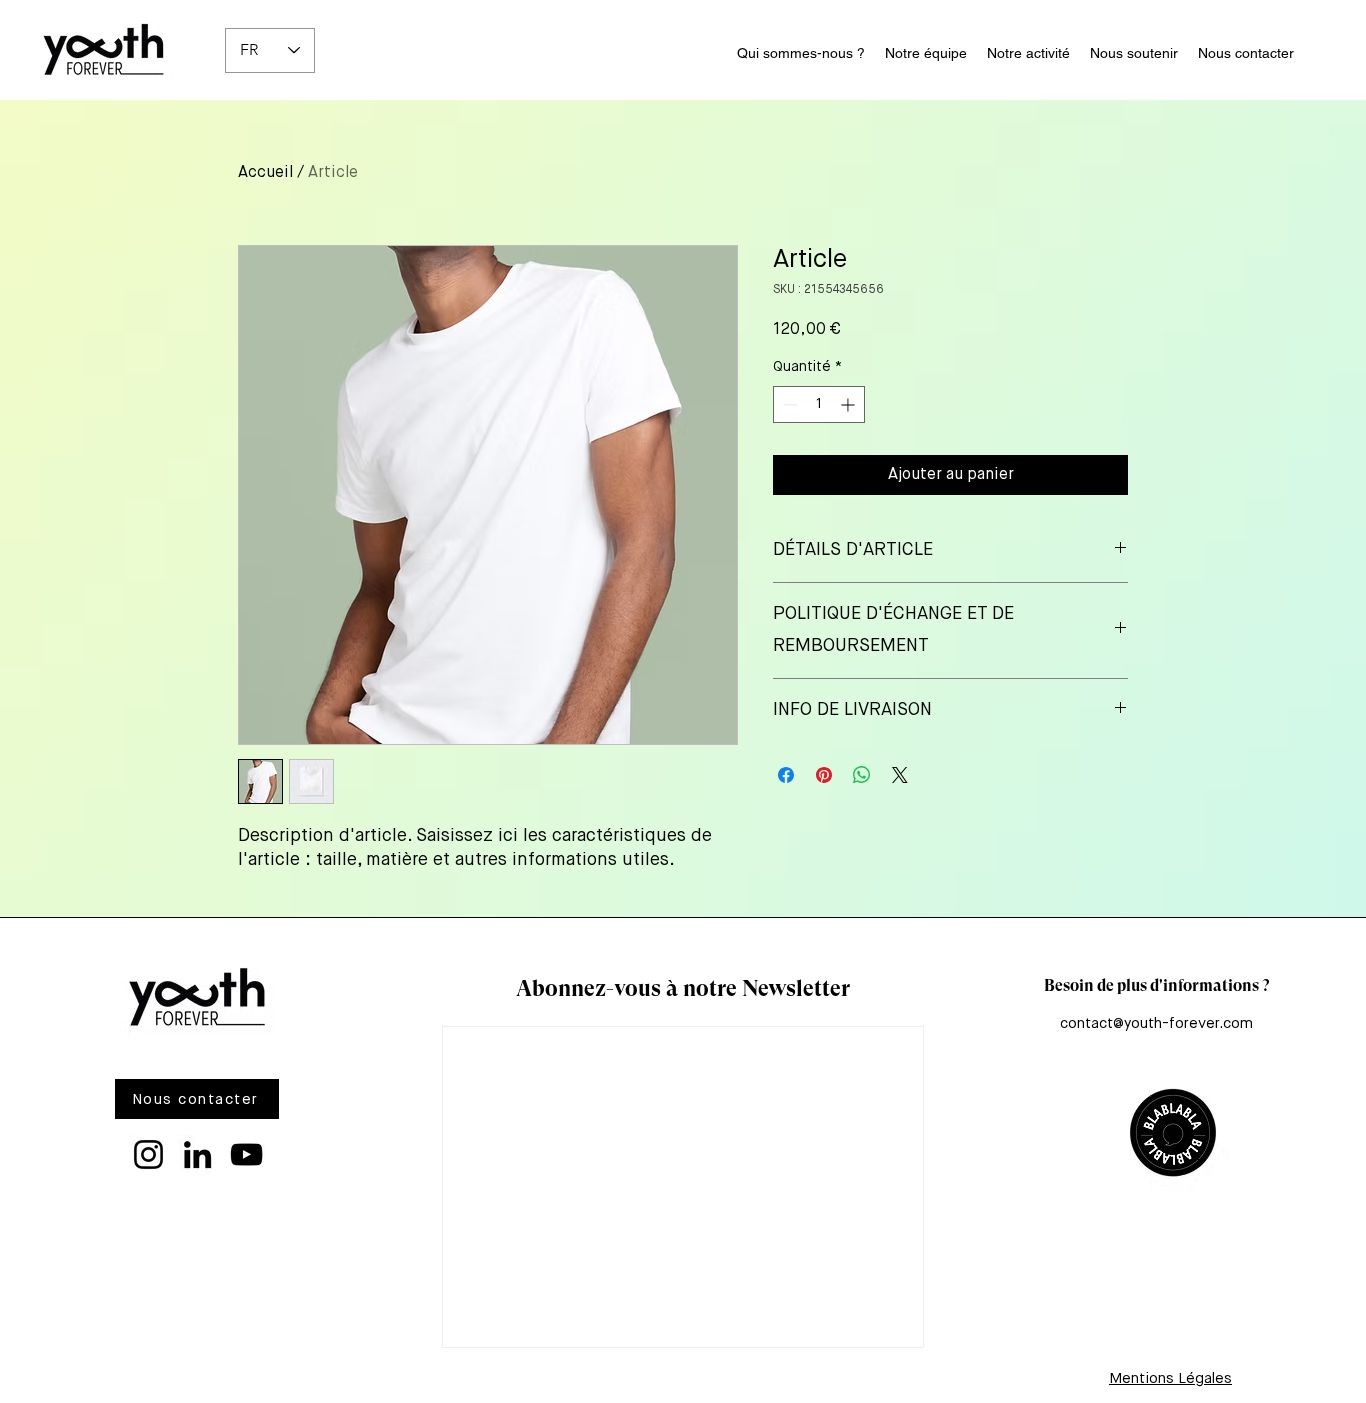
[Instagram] (148, 1154)
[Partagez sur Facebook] (786, 775)
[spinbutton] (819, 404)
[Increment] (849, 404)
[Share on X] (900, 775)
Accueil (265, 173)
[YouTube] (246, 1154)
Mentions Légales (1170, 1378)
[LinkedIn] (197, 1154)
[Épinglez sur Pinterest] (824, 775)
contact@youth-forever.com (1156, 1023)
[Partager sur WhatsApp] (862, 775)
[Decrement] (788, 404)
